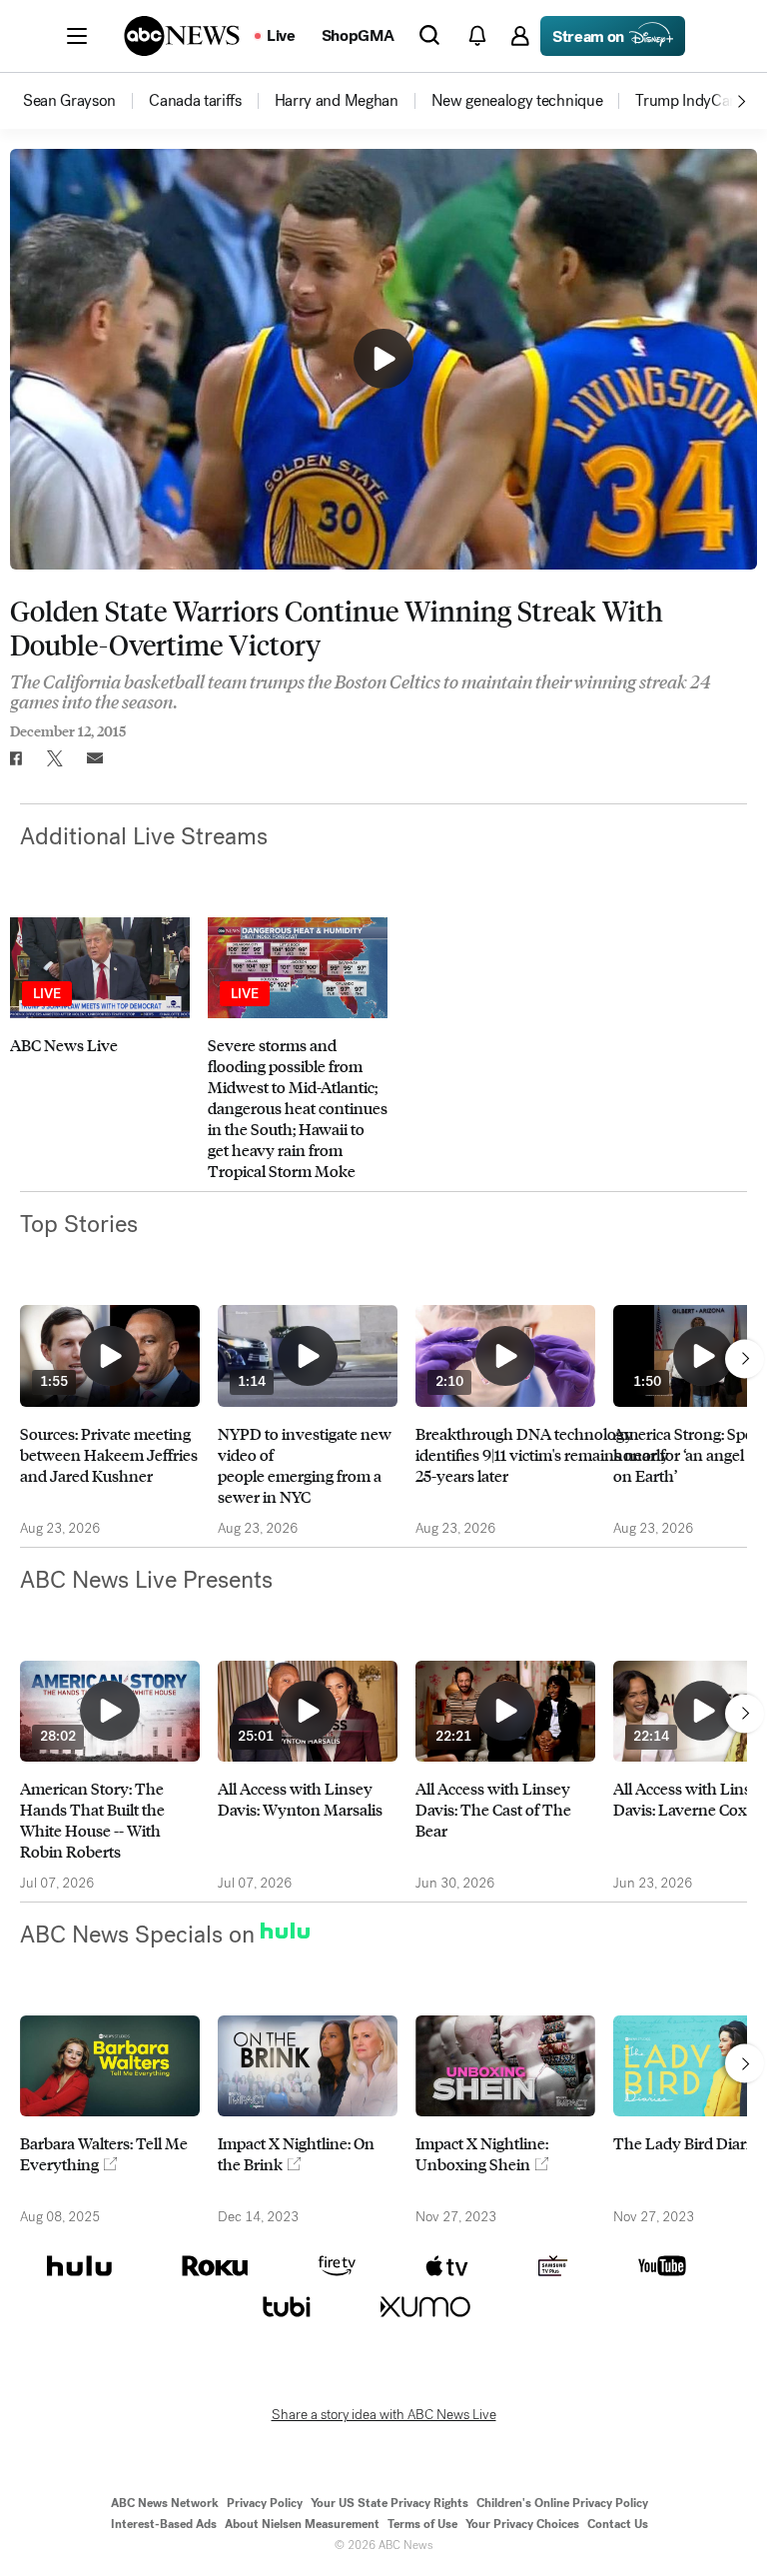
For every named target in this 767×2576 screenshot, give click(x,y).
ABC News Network (165, 2503)
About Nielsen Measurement (302, 2524)
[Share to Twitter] (55, 758)
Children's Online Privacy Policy (562, 2503)
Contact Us (618, 2524)
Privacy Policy (265, 2503)
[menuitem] (69, 101)
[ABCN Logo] (182, 36)
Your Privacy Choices (522, 2524)
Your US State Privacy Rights (389, 2503)
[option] (84, 101)
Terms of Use (422, 2524)
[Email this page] (95, 758)
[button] (77, 36)
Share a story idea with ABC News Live (384, 2415)
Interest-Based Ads (164, 2524)
